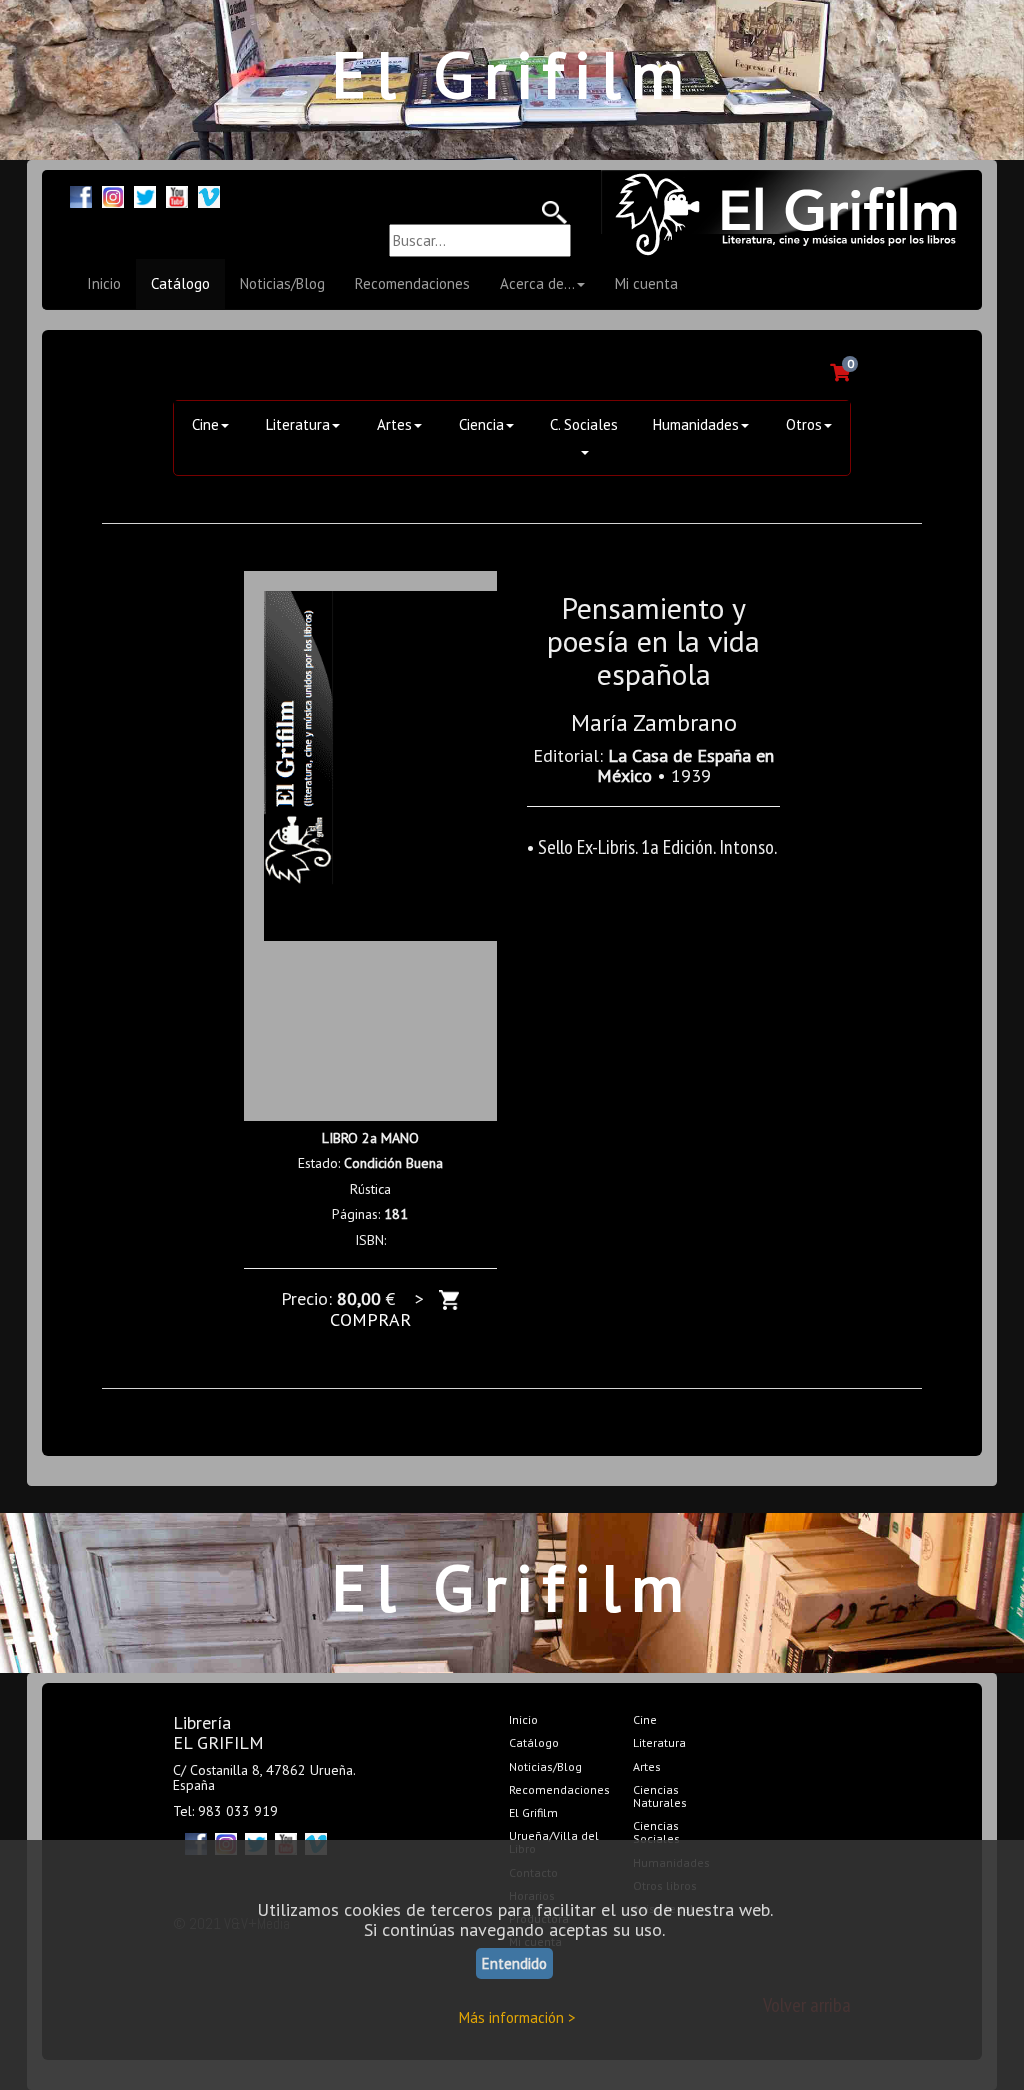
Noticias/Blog (282, 283)
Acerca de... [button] (537, 283)
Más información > (517, 2017)
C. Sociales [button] (584, 424)
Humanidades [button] (696, 424)
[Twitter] (145, 194)
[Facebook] (81, 194)
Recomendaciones (412, 283)
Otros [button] (804, 424)
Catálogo (180, 283)
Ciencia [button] (481, 424)
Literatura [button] (298, 424)
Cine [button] (205, 424)
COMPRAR (370, 1319)
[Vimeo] (209, 194)
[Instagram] (113, 194)
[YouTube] (177, 194)
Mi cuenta (646, 283)
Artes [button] (394, 424)
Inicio (104, 283)
